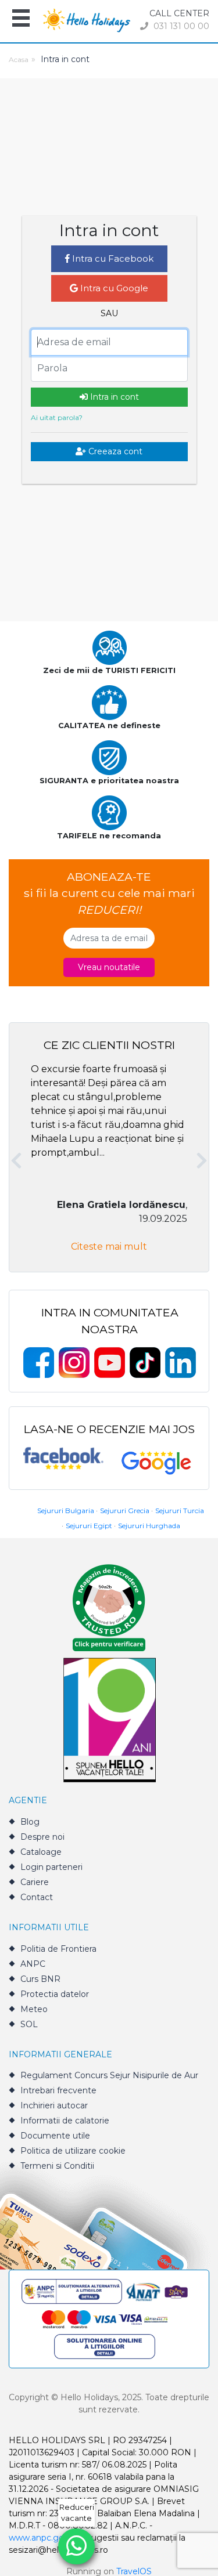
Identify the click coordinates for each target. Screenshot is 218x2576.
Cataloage (41, 1852)
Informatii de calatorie (65, 2121)
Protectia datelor (55, 1994)
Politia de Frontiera (58, 1949)
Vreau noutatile (109, 967)
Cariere (35, 1882)
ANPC (33, 1964)
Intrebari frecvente (58, 2090)
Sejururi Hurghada (149, 1526)
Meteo (34, 2009)
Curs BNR (40, 1979)
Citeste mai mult (109, 1247)
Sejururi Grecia (125, 1510)
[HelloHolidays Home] (87, 19)
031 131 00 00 (180, 26)
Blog (30, 1822)
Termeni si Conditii (57, 2166)
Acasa (19, 59)
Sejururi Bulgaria (66, 1510)
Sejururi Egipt (89, 1526)
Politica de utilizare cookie (73, 2151)
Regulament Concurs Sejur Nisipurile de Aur (109, 2075)
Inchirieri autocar (54, 2105)
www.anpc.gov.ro (44, 2538)
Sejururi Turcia (180, 1510)
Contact (37, 1897)
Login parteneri (51, 1867)
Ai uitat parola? (57, 417)
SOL (29, 2024)
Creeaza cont (114, 451)
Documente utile (55, 2136)
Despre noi (42, 1837)
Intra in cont (113, 397)
